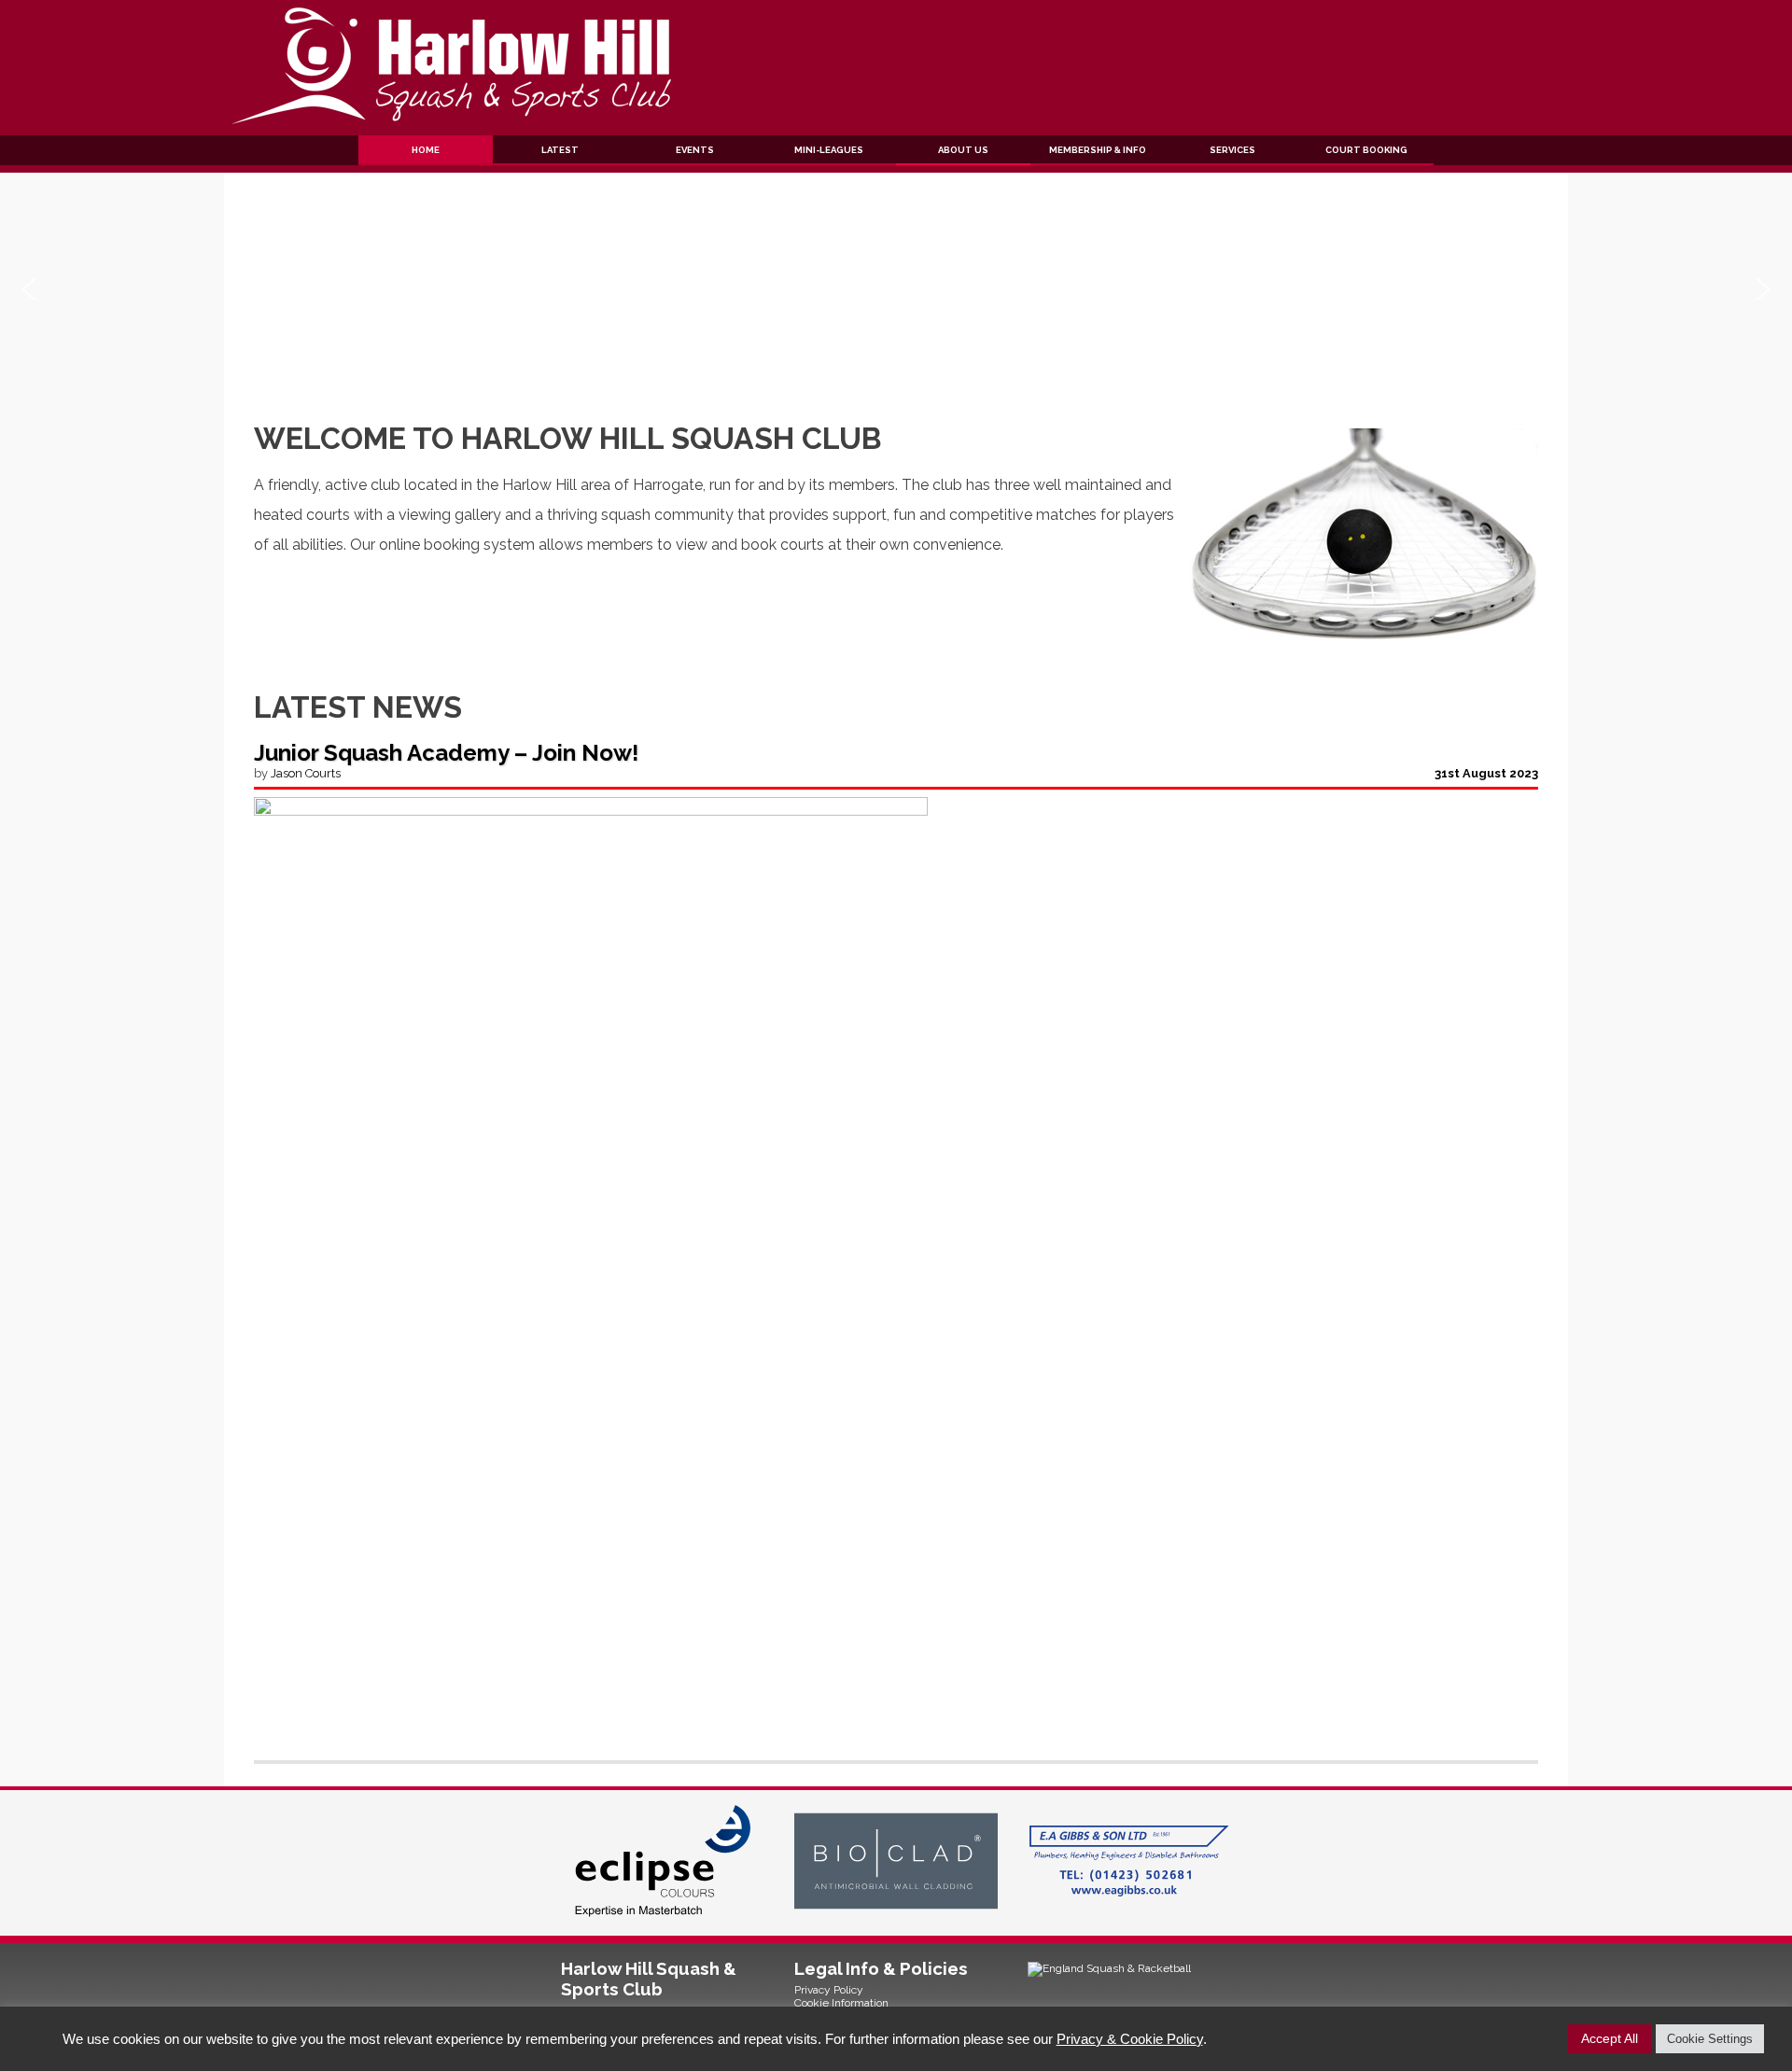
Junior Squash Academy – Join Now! (446, 753)
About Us (963, 150)
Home (426, 150)
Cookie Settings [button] (1710, 2039)
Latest (560, 150)
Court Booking (1366, 150)
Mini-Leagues (829, 150)
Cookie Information (841, 2003)
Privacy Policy (829, 1990)
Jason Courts (306, 773)
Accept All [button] (1610, 2038)
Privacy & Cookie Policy (1130, 2039)
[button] (29, 289)
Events (695, 150)
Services (1232, 150)
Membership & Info (1098, 150)
